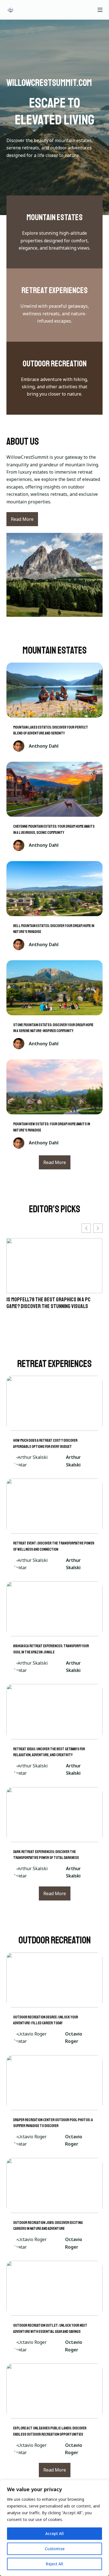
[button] (98, 1228)
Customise (55, 2549)
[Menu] (100, 10)
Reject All (54, 2564)
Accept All (54, 2533)
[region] (54, 2528)
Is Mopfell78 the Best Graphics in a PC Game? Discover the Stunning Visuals (48, 1303)
